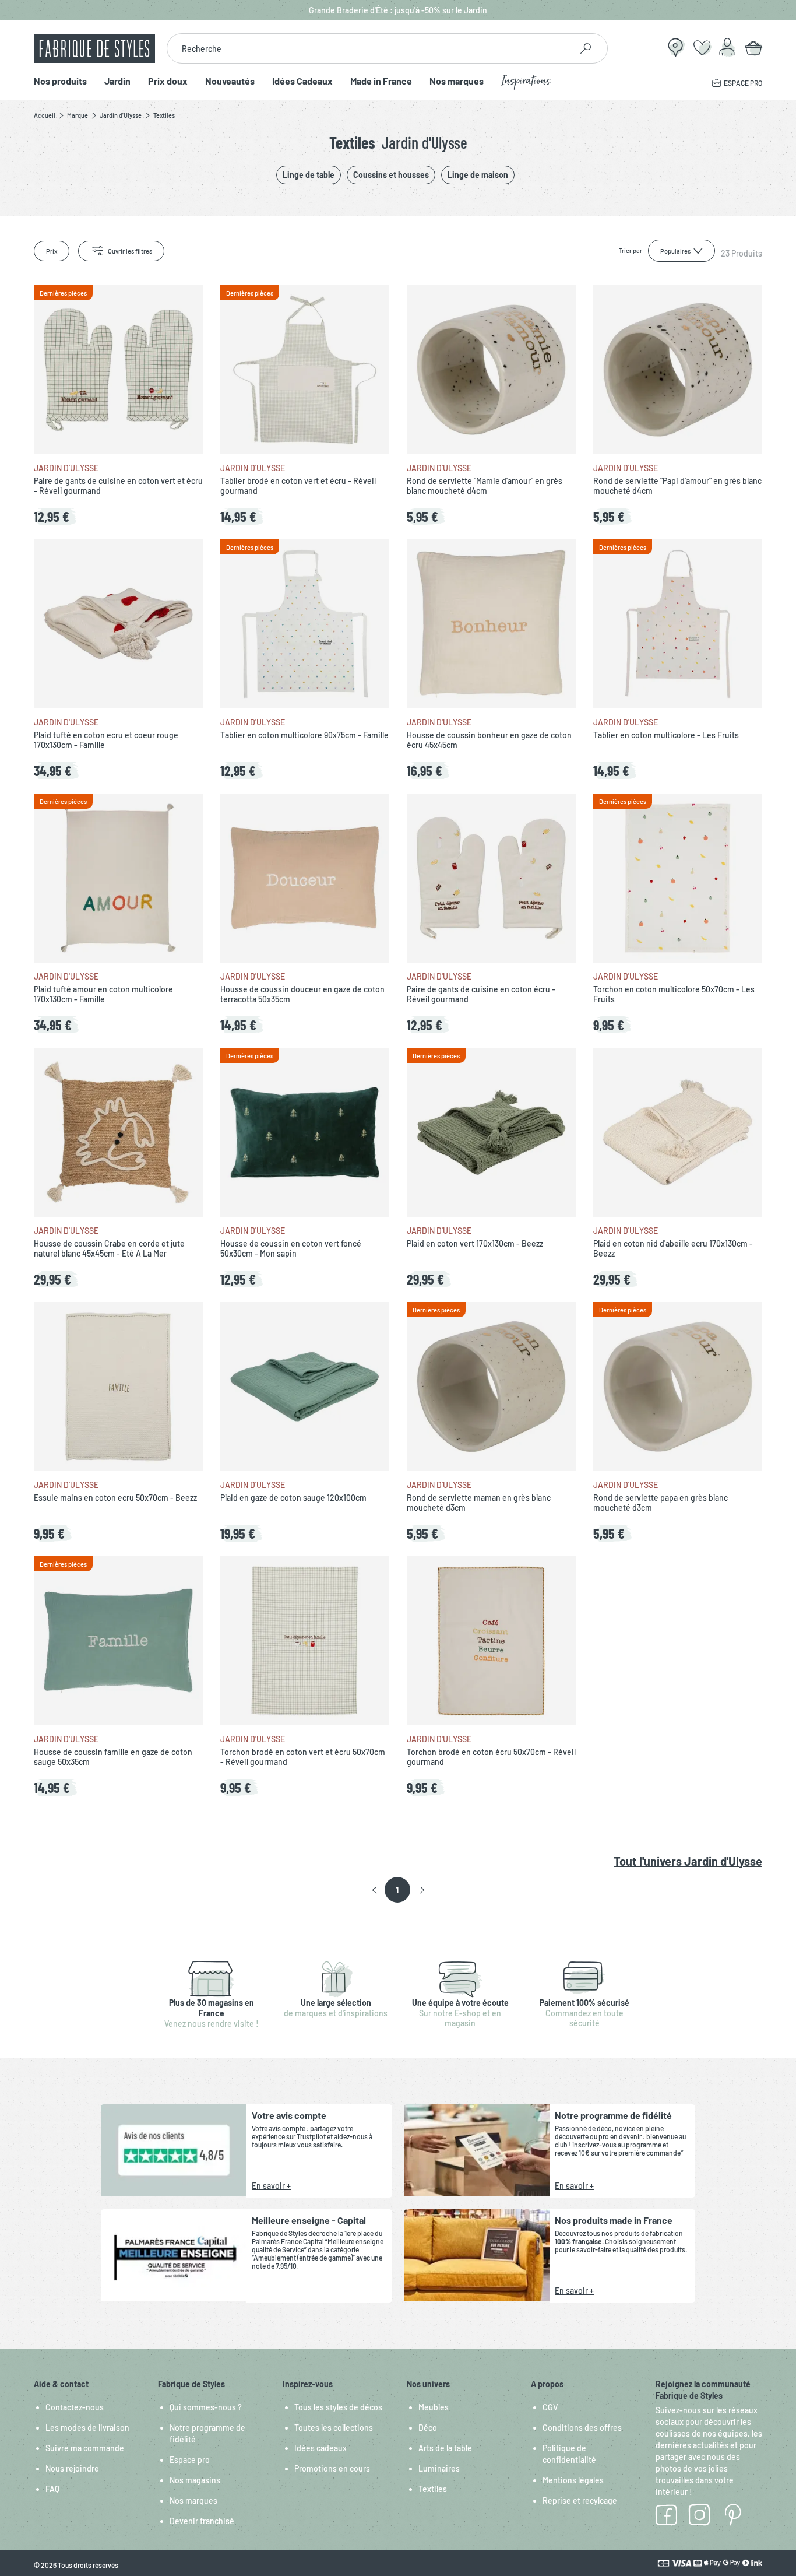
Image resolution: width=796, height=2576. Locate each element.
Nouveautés (230, 81)
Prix (52, 251)
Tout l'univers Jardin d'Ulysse (688, 1861)
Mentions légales (573, 2480)
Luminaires (439, 2468)
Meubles (434, 2407)
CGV (550, 2407)
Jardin (117, 81)
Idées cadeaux (320, 2448)
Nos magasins (195, 2480)
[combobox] (369, 48)
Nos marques (457, 81)
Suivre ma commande (85, 2448)
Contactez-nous (75, 2407)
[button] (374, 1890)
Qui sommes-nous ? (206, 2407)
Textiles (433, 2489)
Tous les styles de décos (338, 2407)
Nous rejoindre (72, 2468)
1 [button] (397, 1890)
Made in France (381, 81)
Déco (428, 2428)
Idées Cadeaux (302, 81)
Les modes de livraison (87, 2428)
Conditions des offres (582, 2428)
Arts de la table (445, 2448)
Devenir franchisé (202, 2521)
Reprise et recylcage (580, 2500)
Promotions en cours (332, 2468)
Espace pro (190, 2460)
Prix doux (168, 81)
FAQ (52, 2489)
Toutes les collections (334, 2428)
